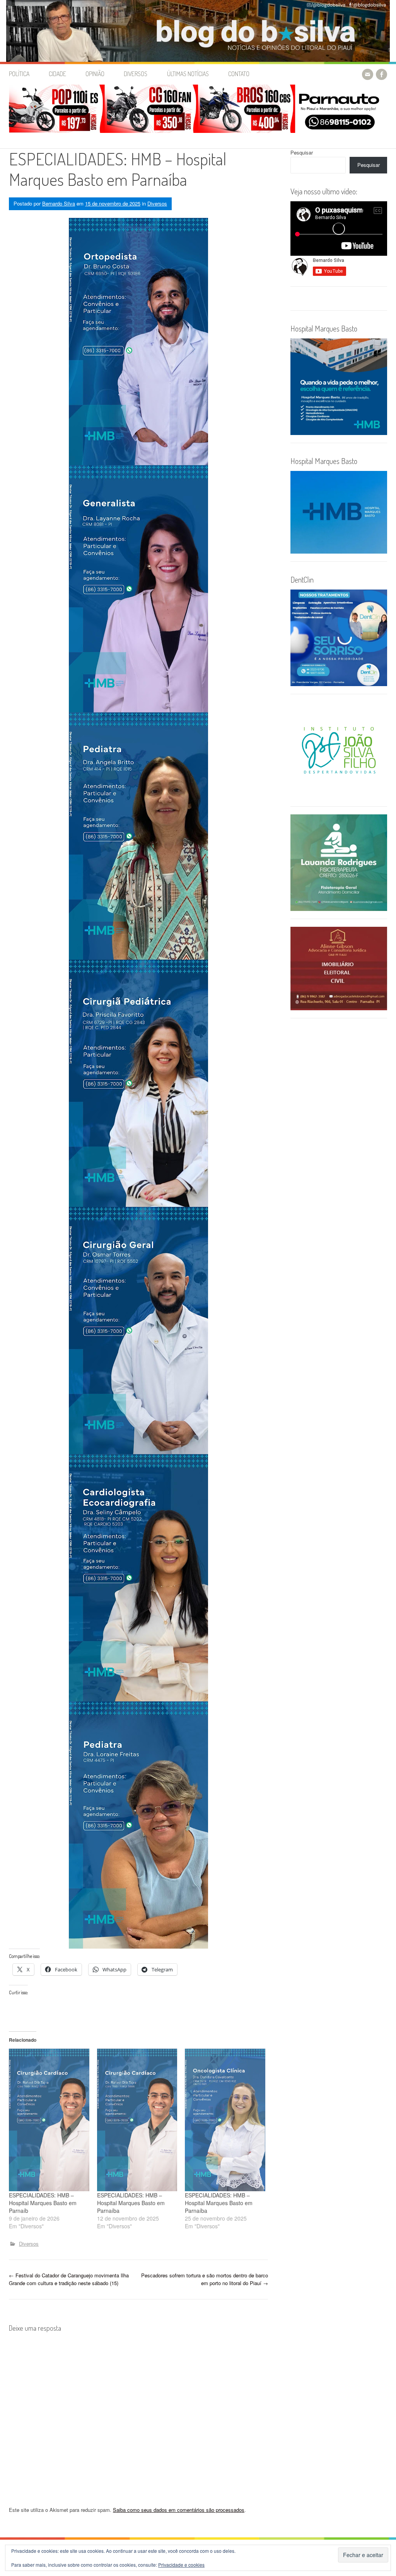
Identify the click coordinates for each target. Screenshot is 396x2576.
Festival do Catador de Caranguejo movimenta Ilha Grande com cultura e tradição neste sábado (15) (69, 2279)
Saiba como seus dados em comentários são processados (179, 2510)
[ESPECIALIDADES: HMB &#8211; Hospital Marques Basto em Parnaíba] (137, 2120)
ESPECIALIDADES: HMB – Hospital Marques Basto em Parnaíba (131, 2203)
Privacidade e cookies (181, 2565)
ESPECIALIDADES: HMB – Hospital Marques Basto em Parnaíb (43, 2203)
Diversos (136, 74)
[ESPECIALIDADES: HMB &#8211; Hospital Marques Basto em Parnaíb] (49, 2120)
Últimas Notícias (188, 74)
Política (19, 74)
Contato (239, 74)
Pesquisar (302, 152)
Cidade (57, 74)
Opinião (95, 74)
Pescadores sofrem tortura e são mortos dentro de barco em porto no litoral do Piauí (205, 2279)
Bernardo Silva (59, 203)
